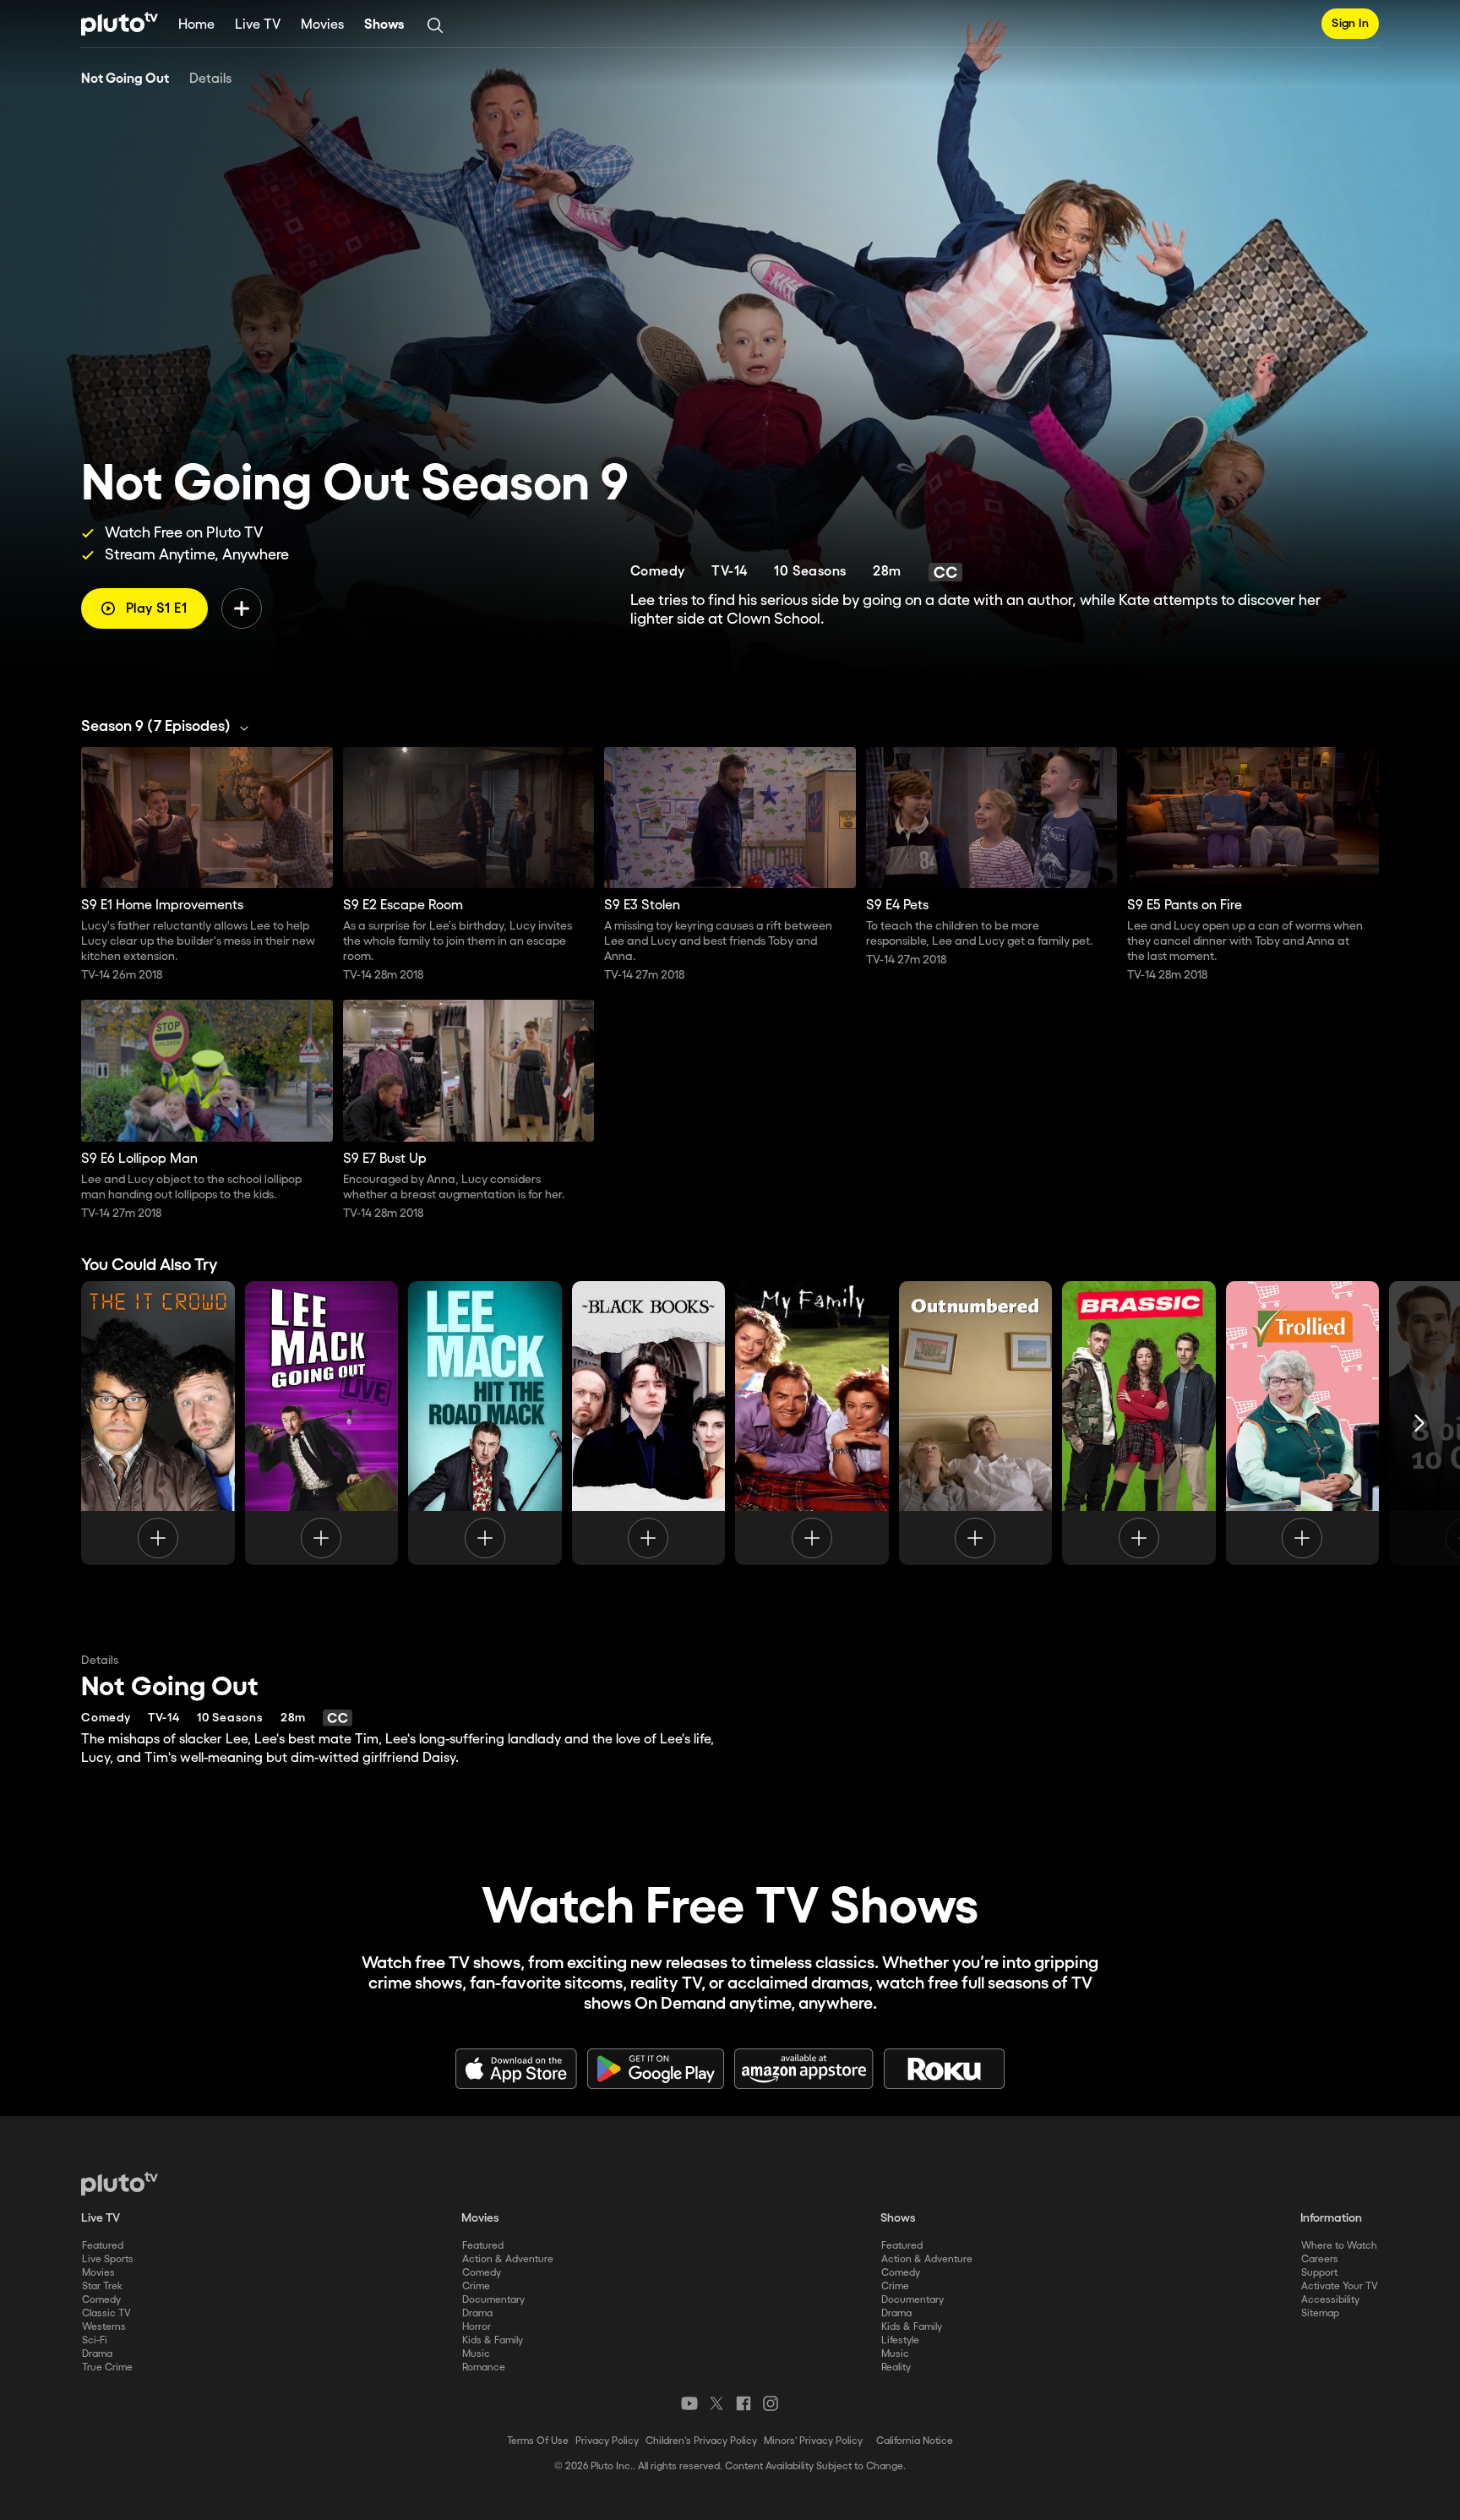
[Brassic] (1139, 1423)
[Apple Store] (516, 2069)
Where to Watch (1339, 2246)
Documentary (493, 2300)
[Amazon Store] (804, 2069)
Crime (476, 2286)
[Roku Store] (945, 2069)
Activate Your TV (1340, 2286)
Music (476, 2354)
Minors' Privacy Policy (813, 2441)
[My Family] (812, 1423)
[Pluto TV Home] (120, 24)
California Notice (915, 2441)
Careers (1320, 2259)
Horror (477, 2327)
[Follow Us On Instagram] (771, 2403)
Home (196, 25)
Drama (97, 2354)
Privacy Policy (607, 2441)
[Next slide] (1419, 1423)
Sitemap (1320, 2313)
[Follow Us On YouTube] (689, 2403)
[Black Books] (649, 1423)
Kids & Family (493, 2340)
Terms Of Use (538, 2441)
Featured (103, 2246)
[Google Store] (656, 2069)
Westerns (104, 2327)
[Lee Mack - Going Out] (322, 1423)
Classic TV (106, 2313)
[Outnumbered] (976, 1423)
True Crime (107, 2367)
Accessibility (1330, 2300)
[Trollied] (1303, 1423)
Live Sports (108, 2259)
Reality (896, 2367)
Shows (384, 25)
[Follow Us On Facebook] (744, 2403)
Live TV (258, 25)
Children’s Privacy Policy (701, 2441)
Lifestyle (900, 2340)
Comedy (101, 2300)
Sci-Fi (95, 2340)
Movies (322, 25)
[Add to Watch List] (242, 608)
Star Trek (102, 2286)
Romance (484, 2367)
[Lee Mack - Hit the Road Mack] (485, 1423)
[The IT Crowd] (158, 1423)
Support (1319, 2273)
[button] (169, 727)
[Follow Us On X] (716, 2403)
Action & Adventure (508, 2259)
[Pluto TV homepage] (120, 2184)
